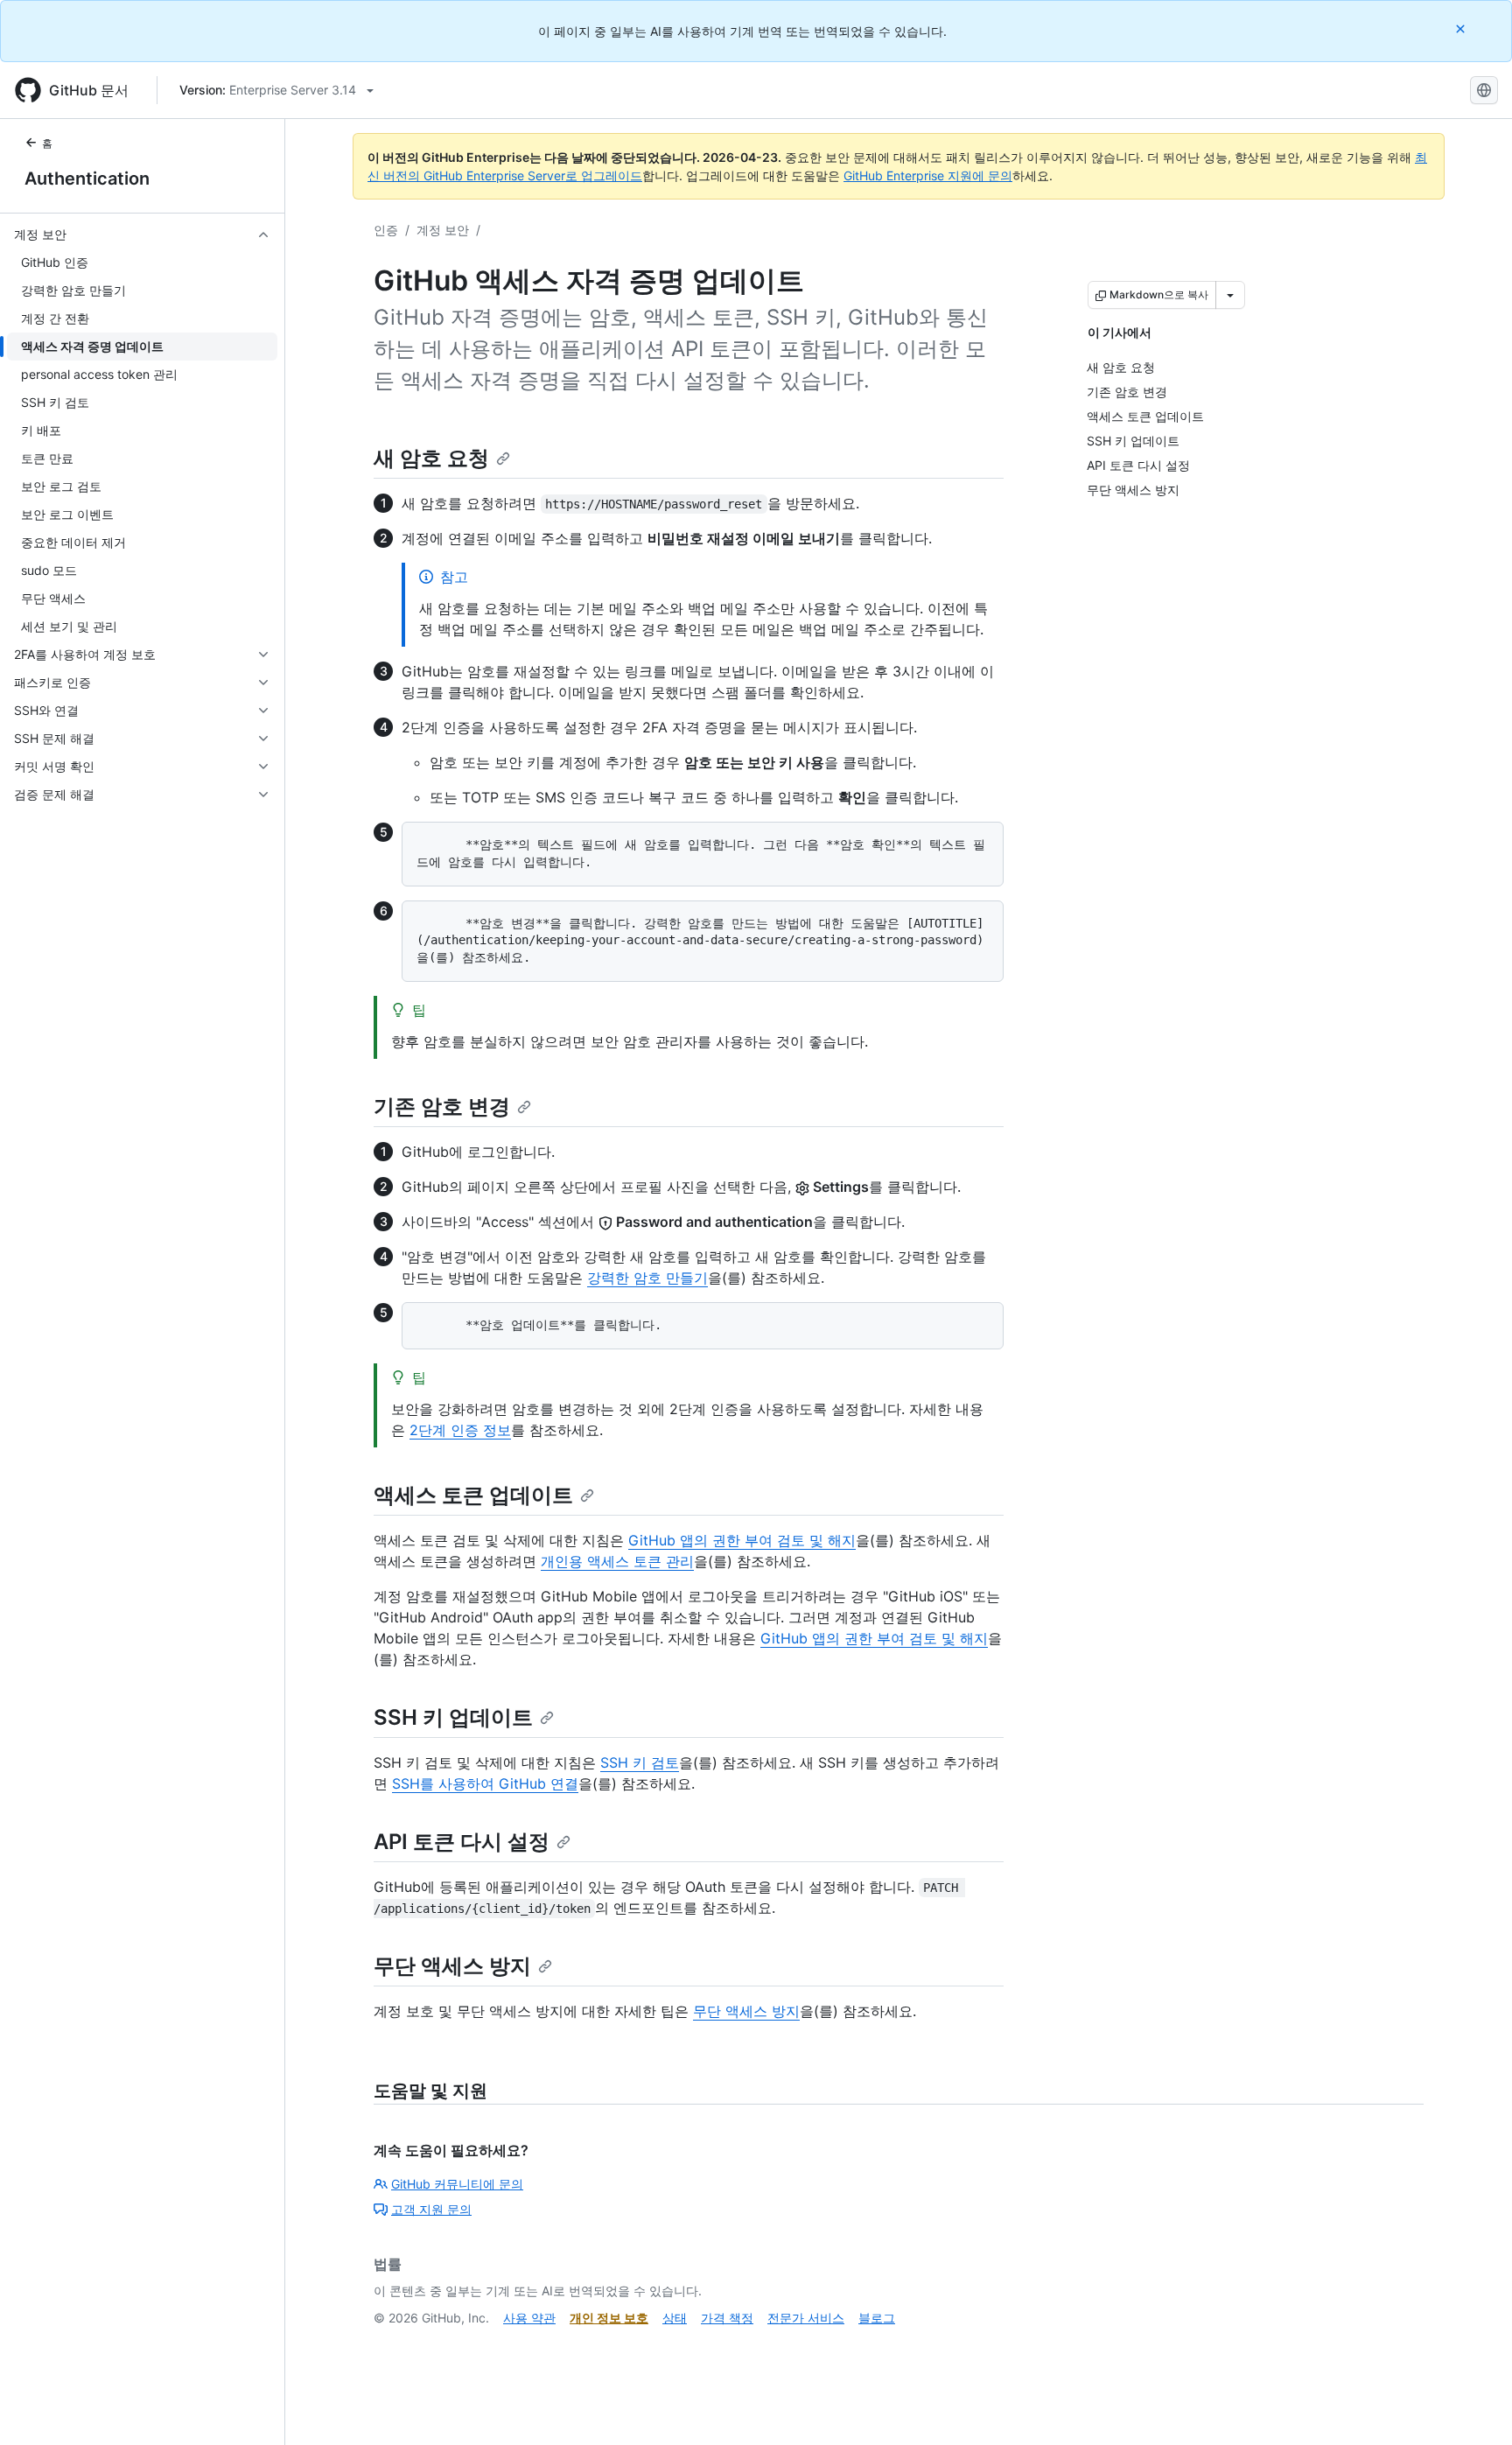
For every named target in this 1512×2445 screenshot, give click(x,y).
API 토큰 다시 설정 (462, 1842)
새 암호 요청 (431, 458)
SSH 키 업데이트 (453, 1717)
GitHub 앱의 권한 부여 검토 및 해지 (742, 1540)
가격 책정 (727, 2318)
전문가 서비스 (806, 2318)
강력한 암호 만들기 (647, 1278)
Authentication (87, 179)
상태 (675, 2318)
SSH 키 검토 (640, 1762)
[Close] (1462, 28)
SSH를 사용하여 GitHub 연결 (485, 1783)
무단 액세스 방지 (452, 1966)
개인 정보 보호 (609, 2318)
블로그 (877, 2318)
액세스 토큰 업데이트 (473, 1495)
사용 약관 (529, 2318)
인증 (386, 230)
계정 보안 (443, 230)
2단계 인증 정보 (460, 1430)
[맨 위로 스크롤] (1473, 2406)
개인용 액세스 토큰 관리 (617, 1561)
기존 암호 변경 (442, 1107)
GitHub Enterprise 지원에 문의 (928, 175)
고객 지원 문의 (431, 2209)
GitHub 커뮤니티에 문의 (457, 2184)
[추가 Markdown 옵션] (1230, 295)
